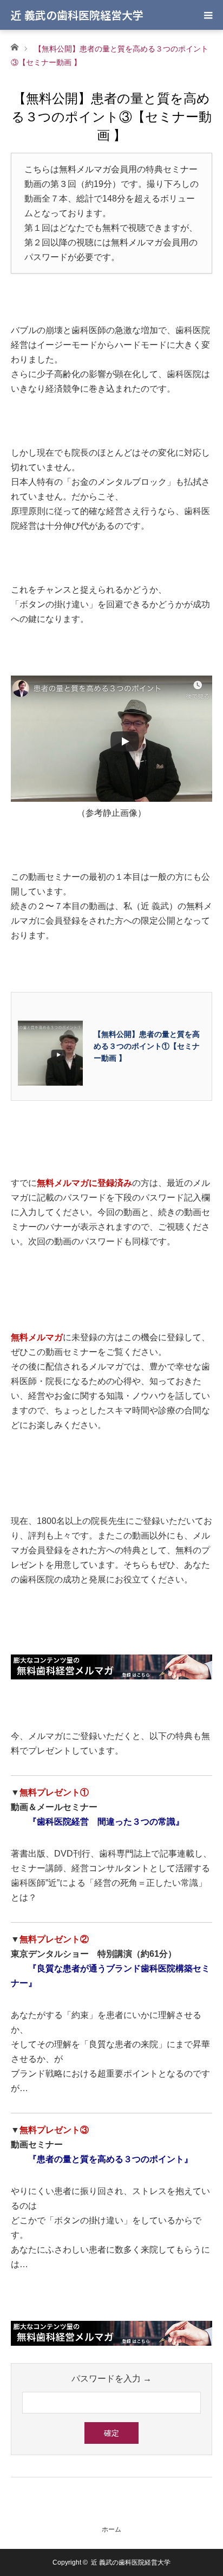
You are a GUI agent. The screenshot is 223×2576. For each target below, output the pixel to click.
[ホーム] (14, 46)
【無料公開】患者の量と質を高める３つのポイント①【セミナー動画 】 (147, 1046)
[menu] (208, 15)
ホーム (111, 2529)
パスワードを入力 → (111, 2379)
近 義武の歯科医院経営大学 (77, 15)
